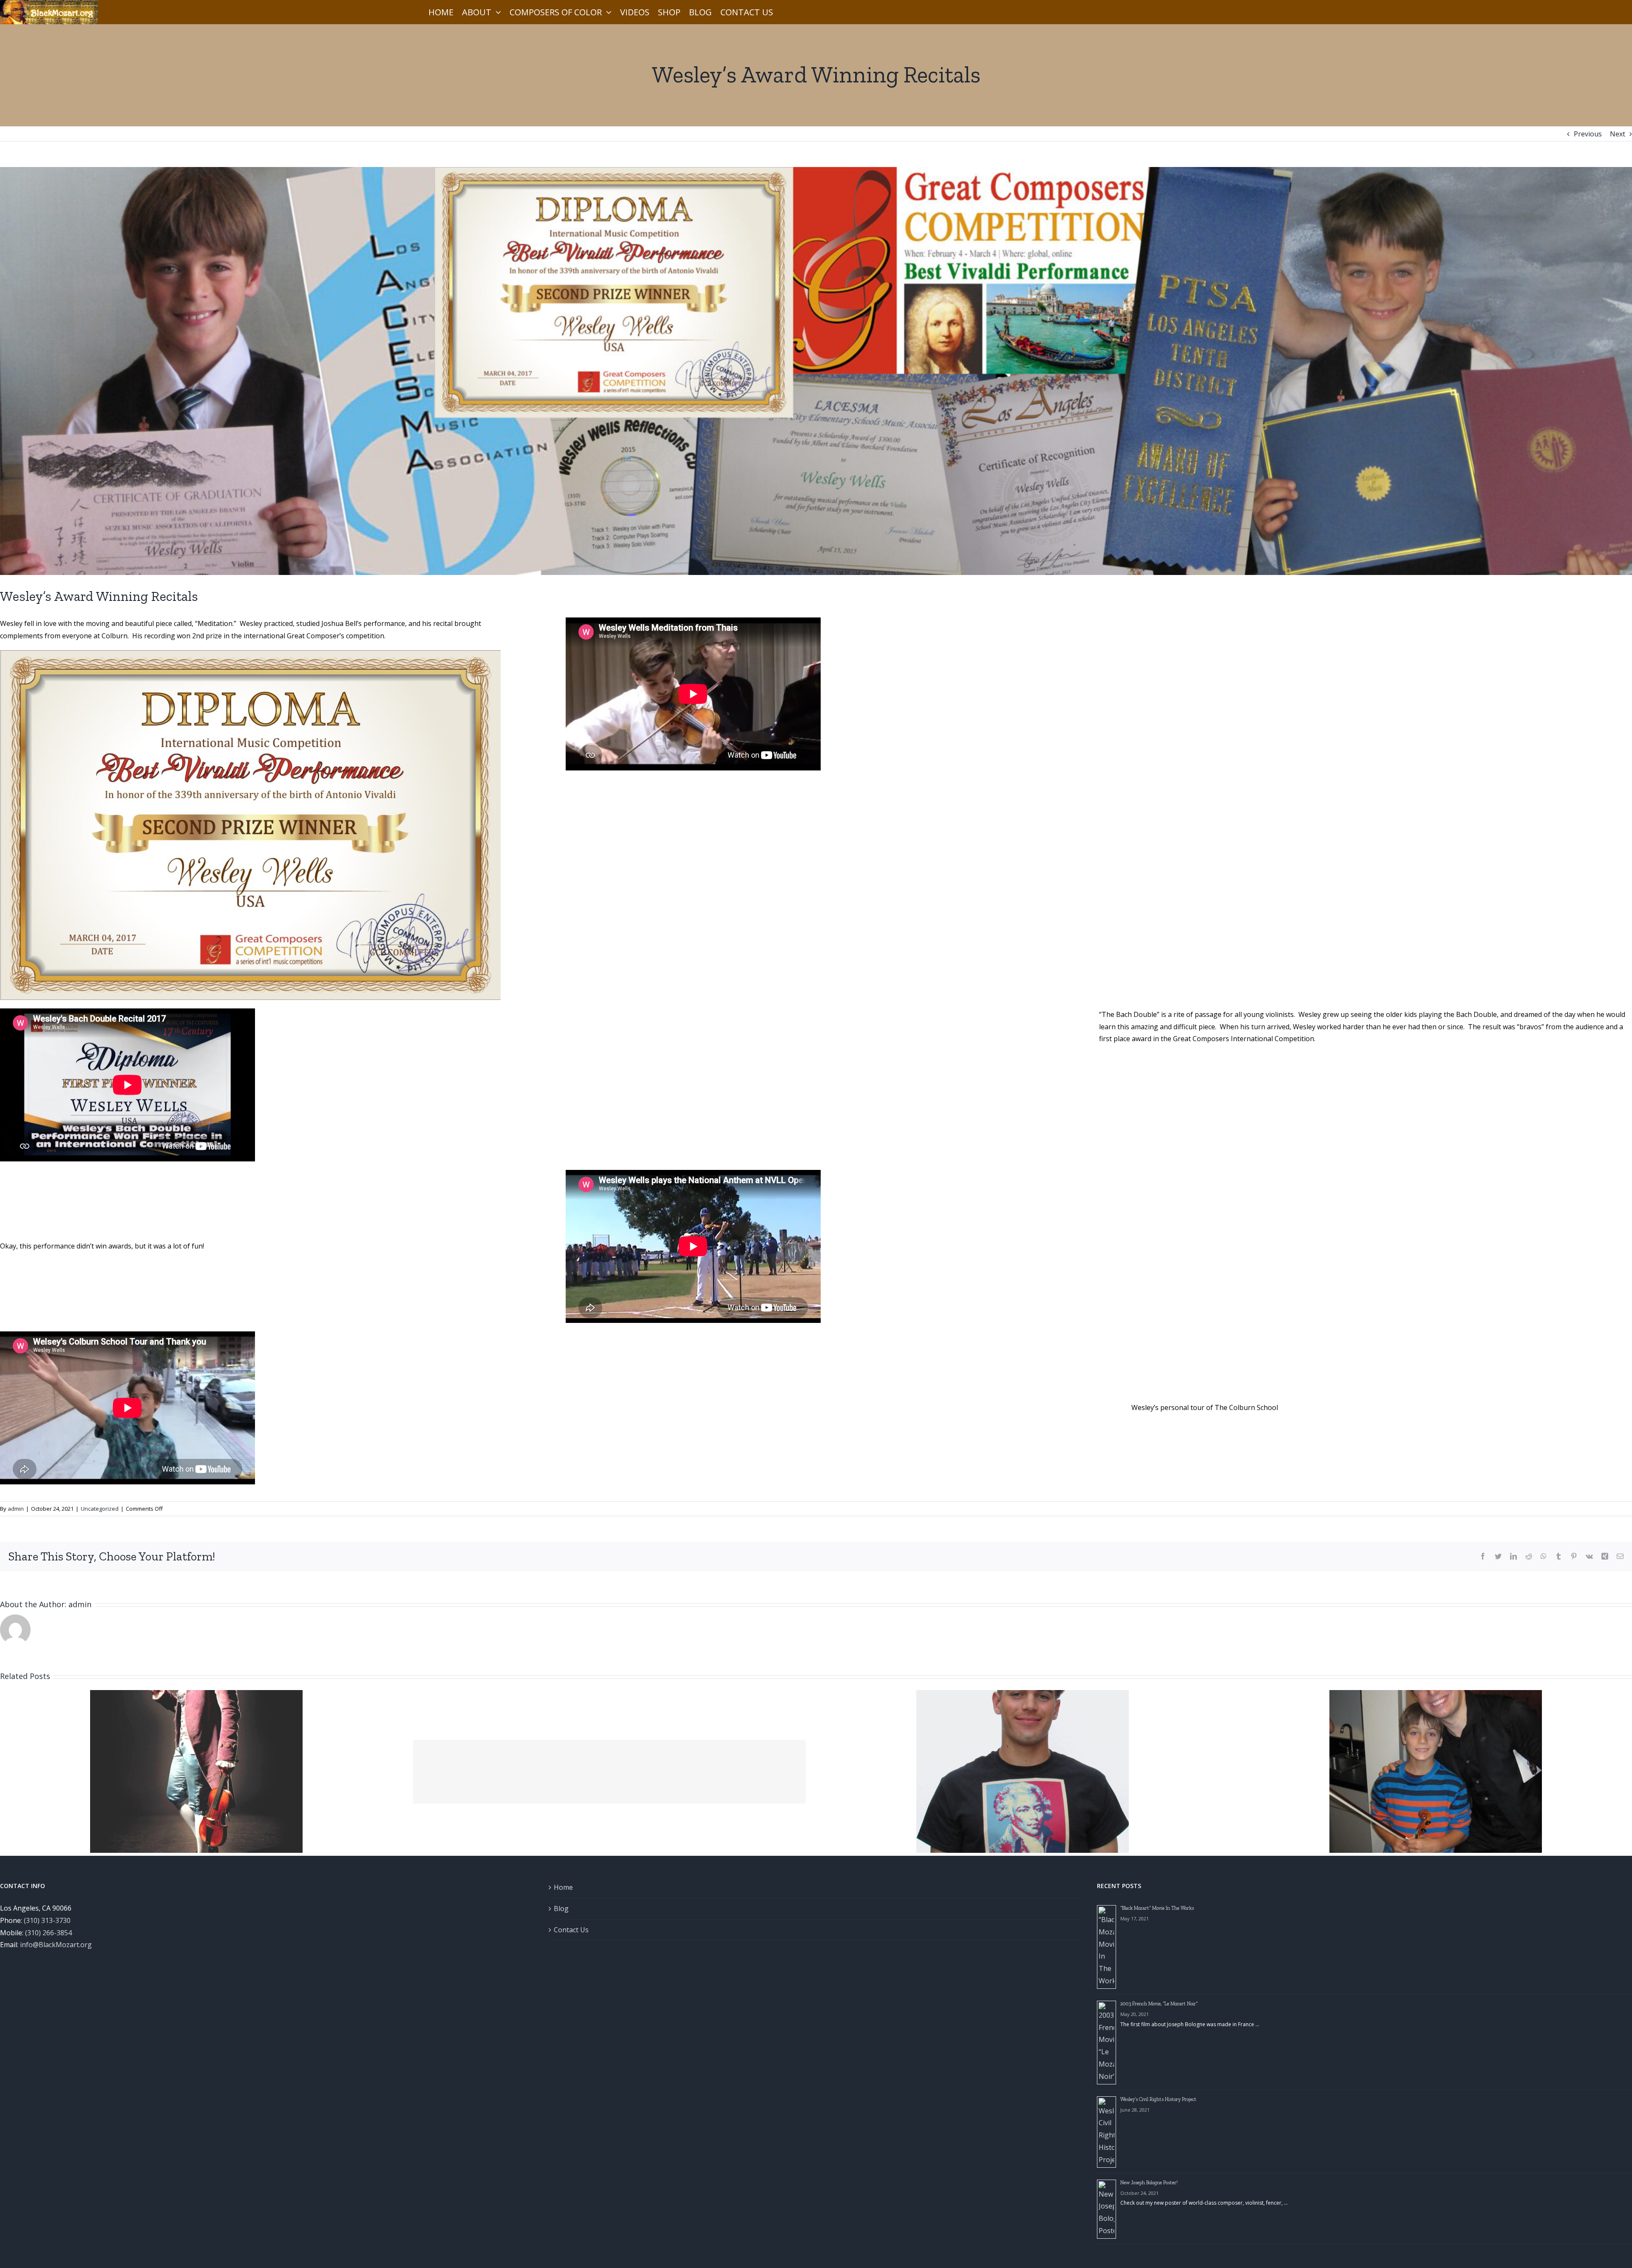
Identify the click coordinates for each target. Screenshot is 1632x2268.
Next (1618, 134)
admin (16, 1509)
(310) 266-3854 (48, 1933)
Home (563, 1887)
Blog (561, 1908)
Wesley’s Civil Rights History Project (1158, 2099)
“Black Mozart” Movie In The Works (1157, 1908)
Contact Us (571, 1930)
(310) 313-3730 (47, 1920)
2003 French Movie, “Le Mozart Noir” (1159, 2004)
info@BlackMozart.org (56, 1945)
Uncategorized (100, 1509)
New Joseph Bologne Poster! (1149, 2183)
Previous (1588, 134)
